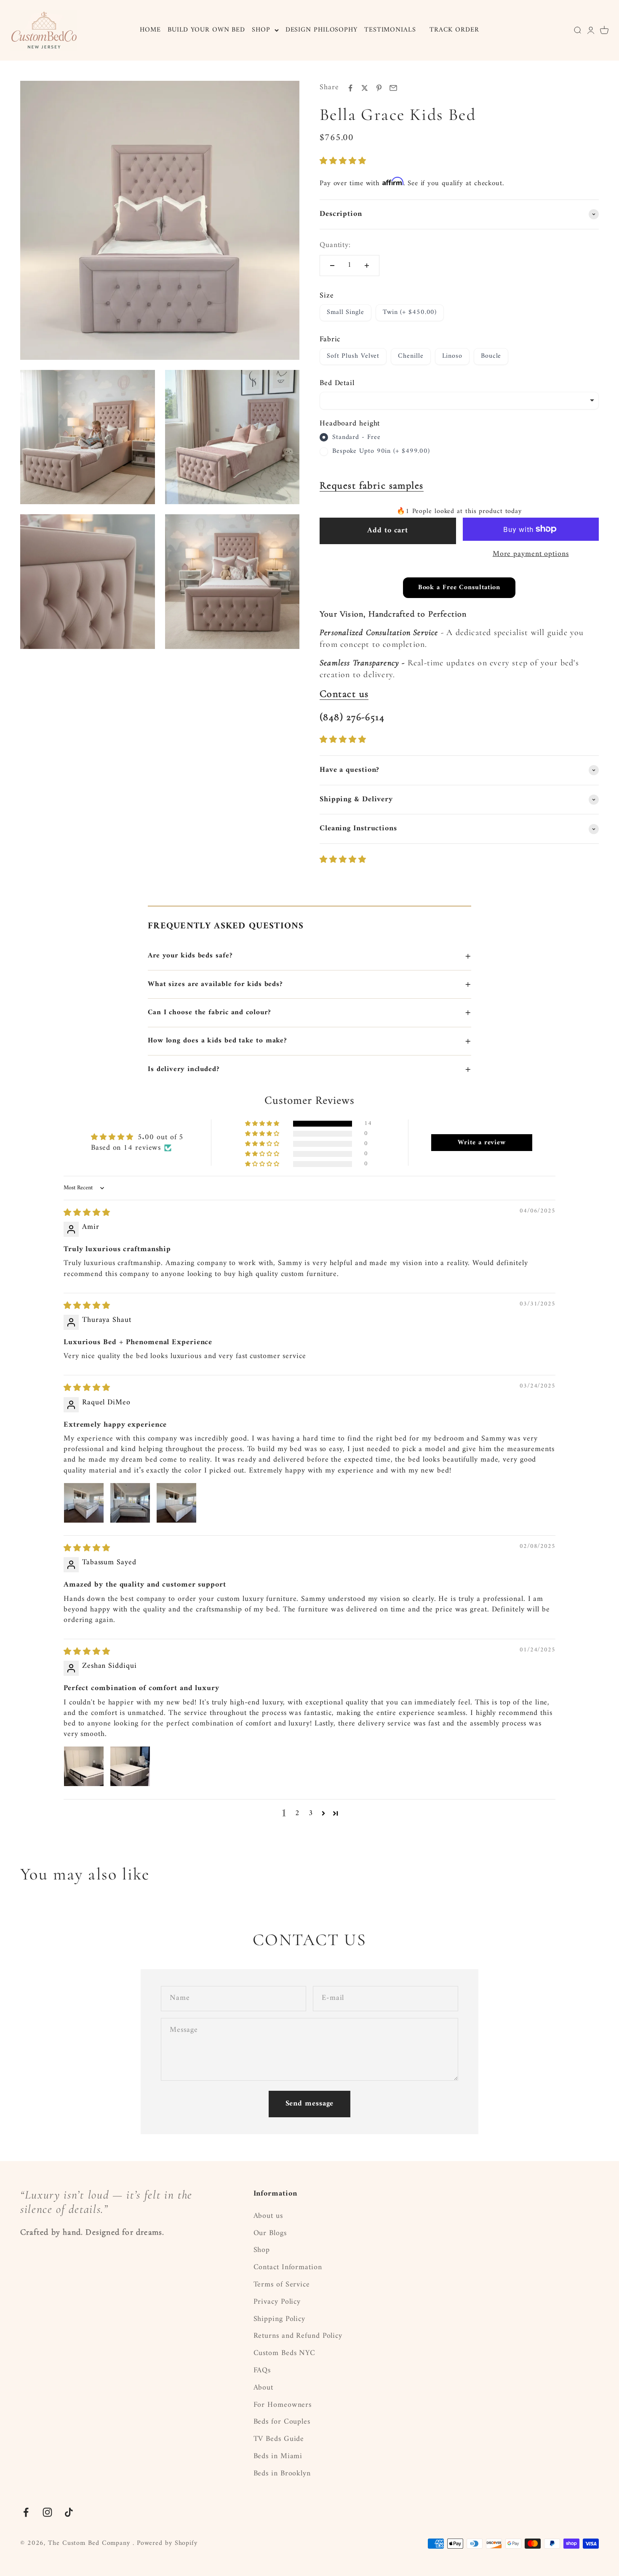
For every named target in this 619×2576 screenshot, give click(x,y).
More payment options (531, 554)
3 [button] (311, 1813)
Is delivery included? (309, 1069)
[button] (343, 161)
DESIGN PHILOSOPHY (322, 30)
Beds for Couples (282, 2422)
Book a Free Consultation (459, 588)
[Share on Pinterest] (379, 88)
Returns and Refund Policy (298, 2336)
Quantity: (335, 246)
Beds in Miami (278, 2457)
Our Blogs (270, 2234)
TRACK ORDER (454, 30)
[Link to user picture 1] (84, 1503)
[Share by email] (393, 88)
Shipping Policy (280, 2319)
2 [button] (297, 1813)
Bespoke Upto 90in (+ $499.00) (381, 452)
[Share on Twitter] (365, 88)
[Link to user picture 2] (130, 1503)
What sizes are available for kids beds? (309, 984)
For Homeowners (283, 2405)
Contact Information (288, 2268)
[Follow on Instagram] (47, 2512)
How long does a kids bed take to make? (309, 1041)
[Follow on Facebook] (26, 2512)
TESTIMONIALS (390, 30)
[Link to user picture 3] (176, 1503)
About (264, 2388)
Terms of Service (282, 2285)
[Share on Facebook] (350, 88)
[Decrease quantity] (332, 266)
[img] (87, 1213)
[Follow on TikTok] (69, 2512)
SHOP (261, 30)
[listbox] (459, 401)
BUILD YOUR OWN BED (206, 30)
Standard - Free (356, 438)
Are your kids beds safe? (309, 956)
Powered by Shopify (167, 2543)
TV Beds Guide (279, 2439)
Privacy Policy (277, 2302)
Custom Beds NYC (285, 2354)
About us (268, 2216)
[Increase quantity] (367, 266)
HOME (150, 30)
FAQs (262, 2371)
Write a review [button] (482, 1143)
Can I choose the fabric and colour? (309, 1013)
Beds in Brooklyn (282, 2474)
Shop (262, 2250)
